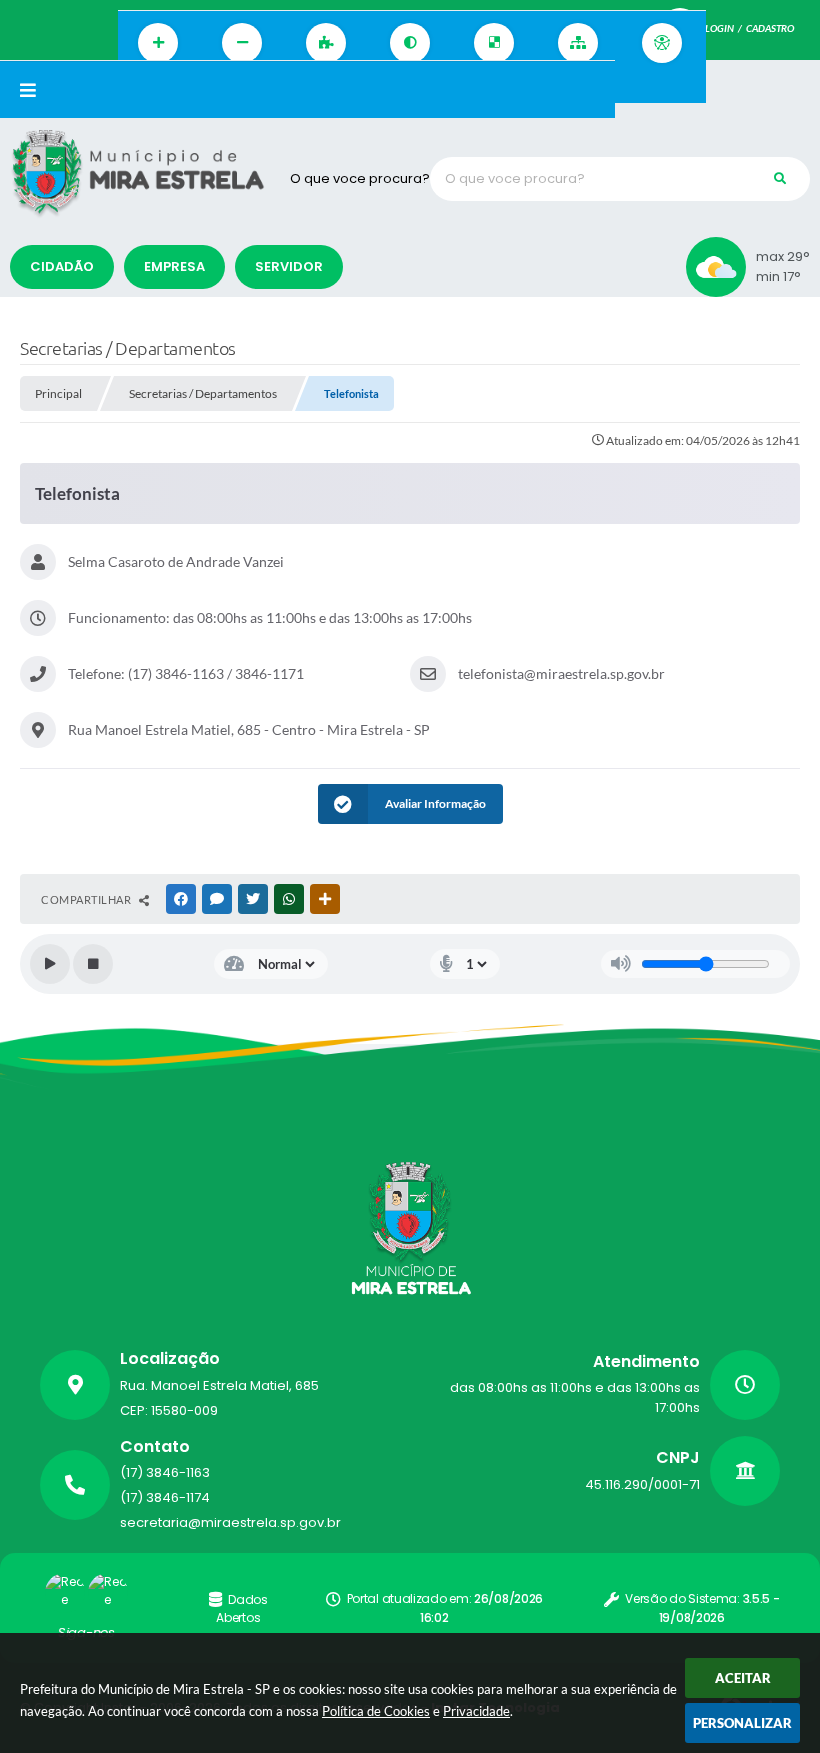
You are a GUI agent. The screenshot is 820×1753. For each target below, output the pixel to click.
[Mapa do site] (578, 43)
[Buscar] (780, 179)
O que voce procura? (360, 178)
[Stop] (93, 964)
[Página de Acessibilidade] (662, 43)
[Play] (50, 964)
